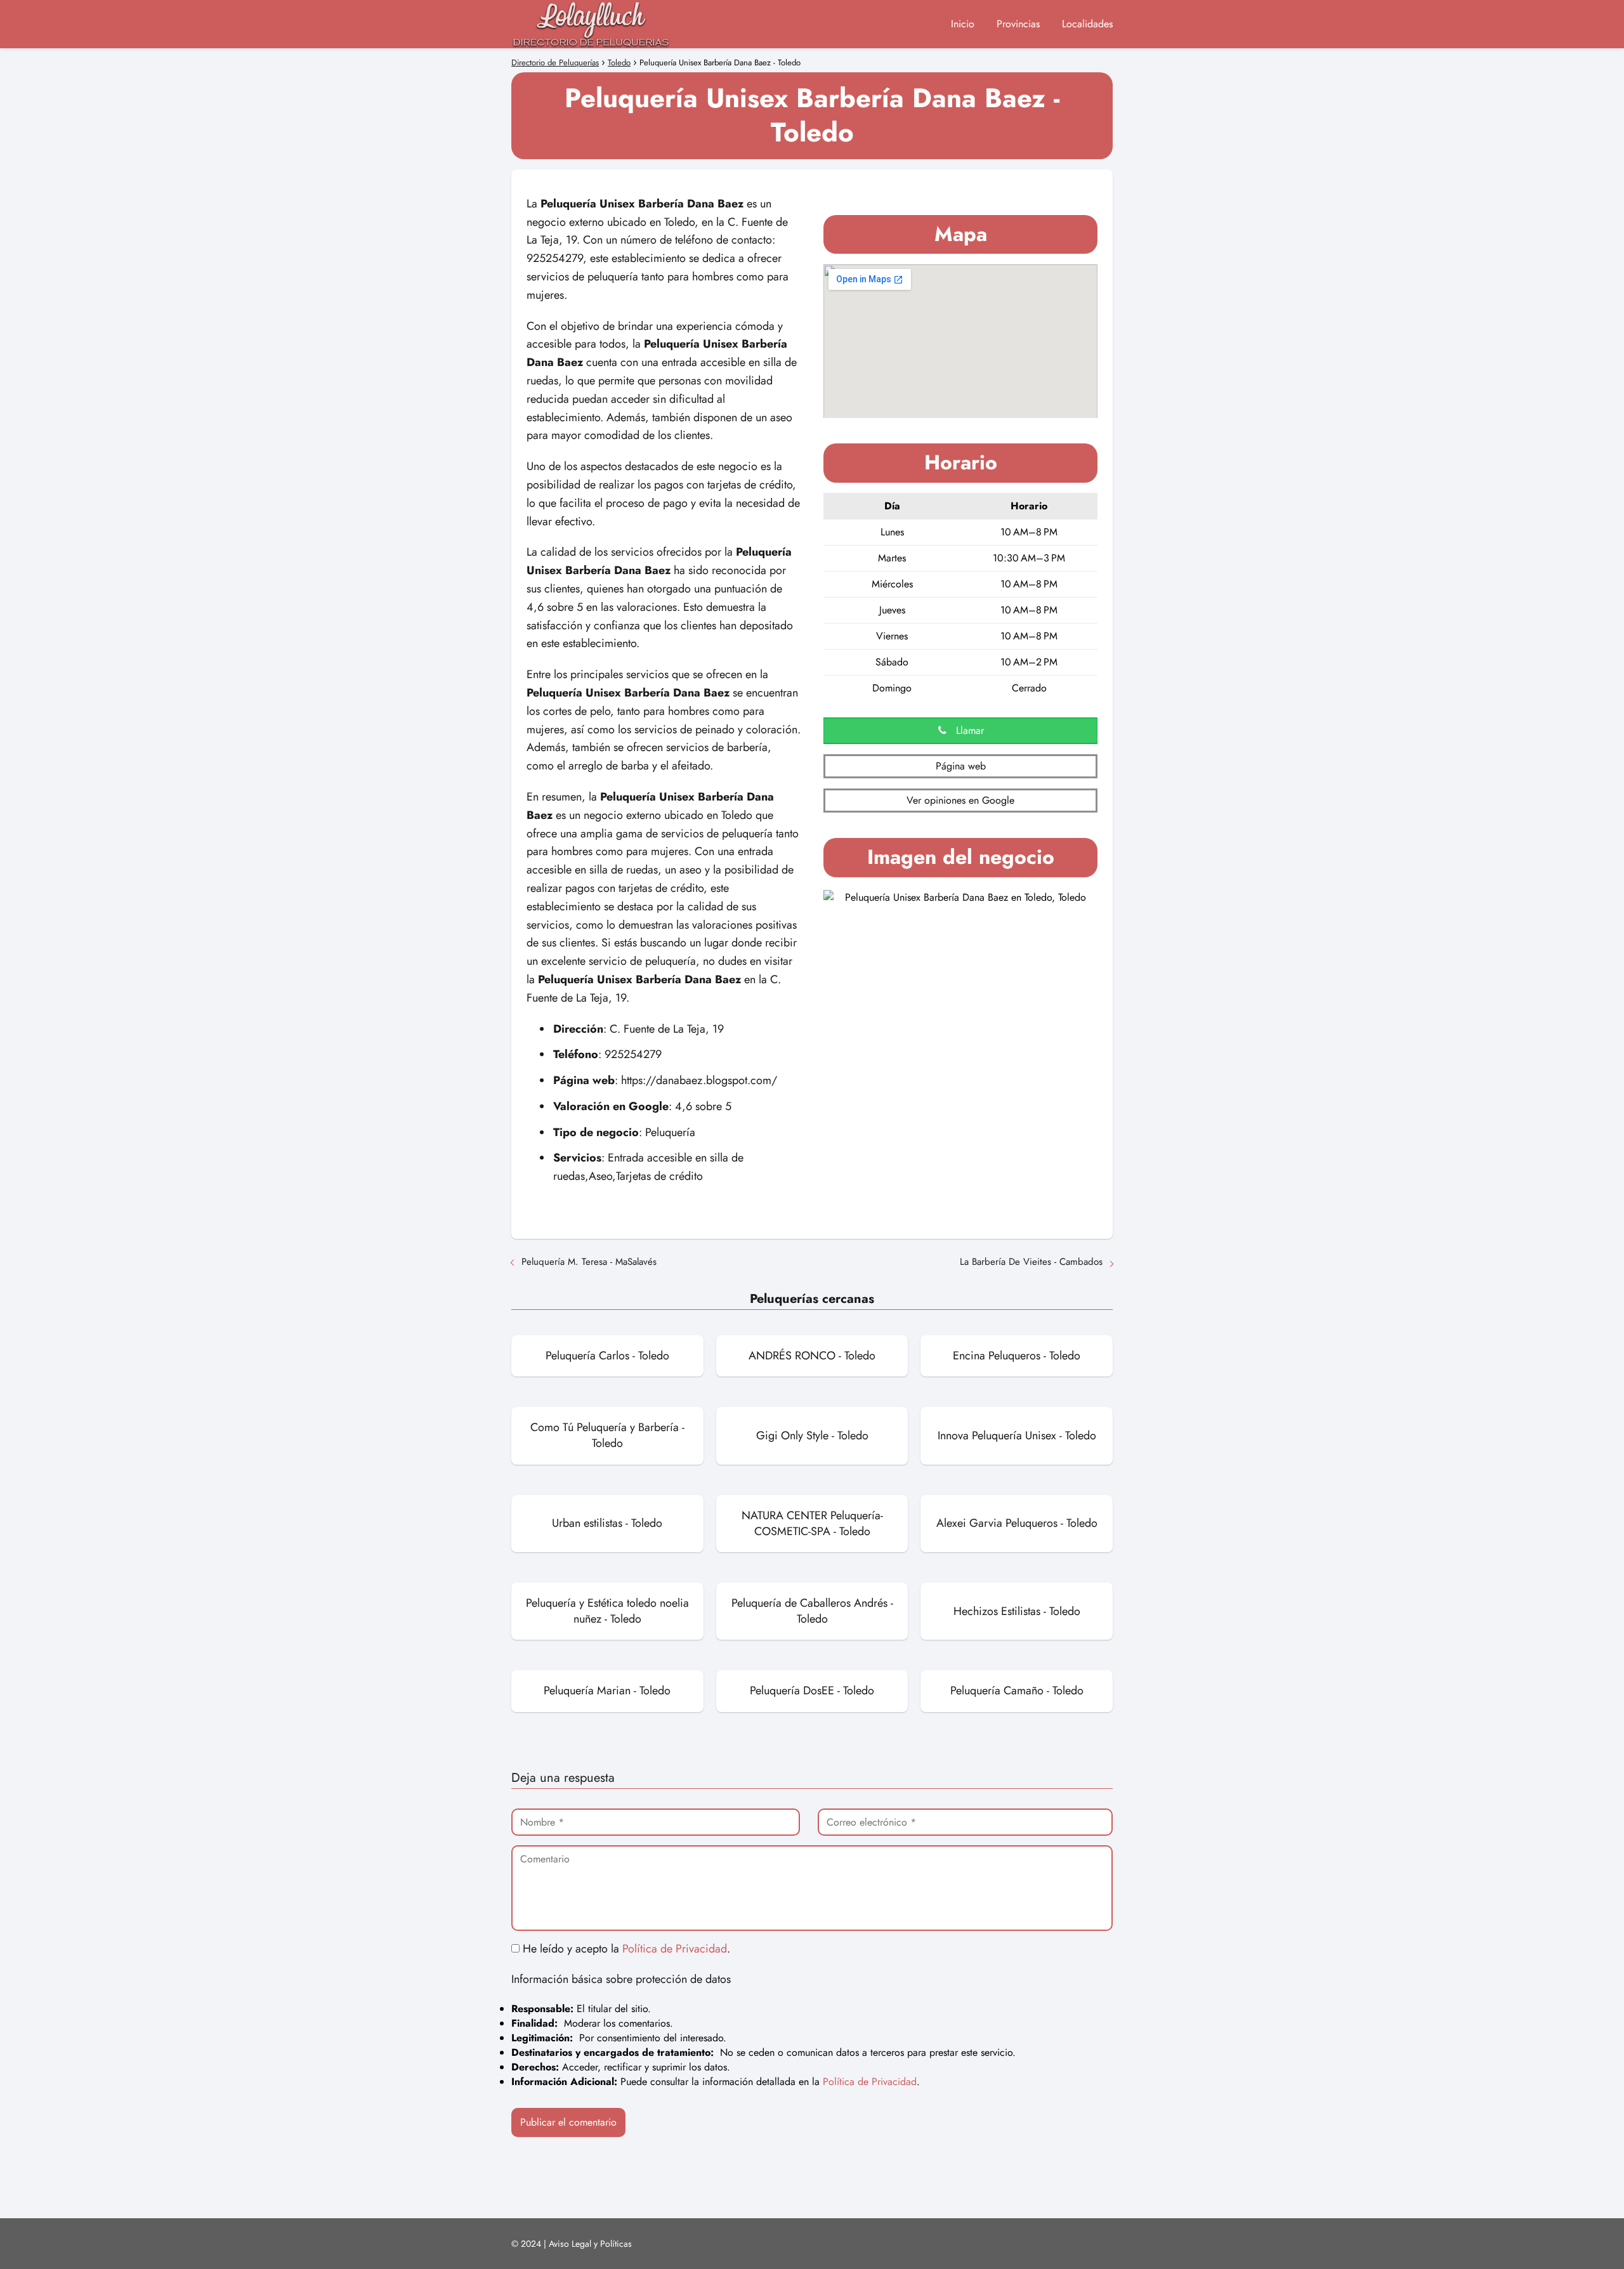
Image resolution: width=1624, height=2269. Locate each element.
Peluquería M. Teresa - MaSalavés (589, 1262)
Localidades (1087, 24)
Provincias (1018, 24)
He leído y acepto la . (625, 1949)
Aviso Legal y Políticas (590, 2244)
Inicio (963, 24)
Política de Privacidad (675, 1949)
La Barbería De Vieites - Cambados (1031, 1262)
